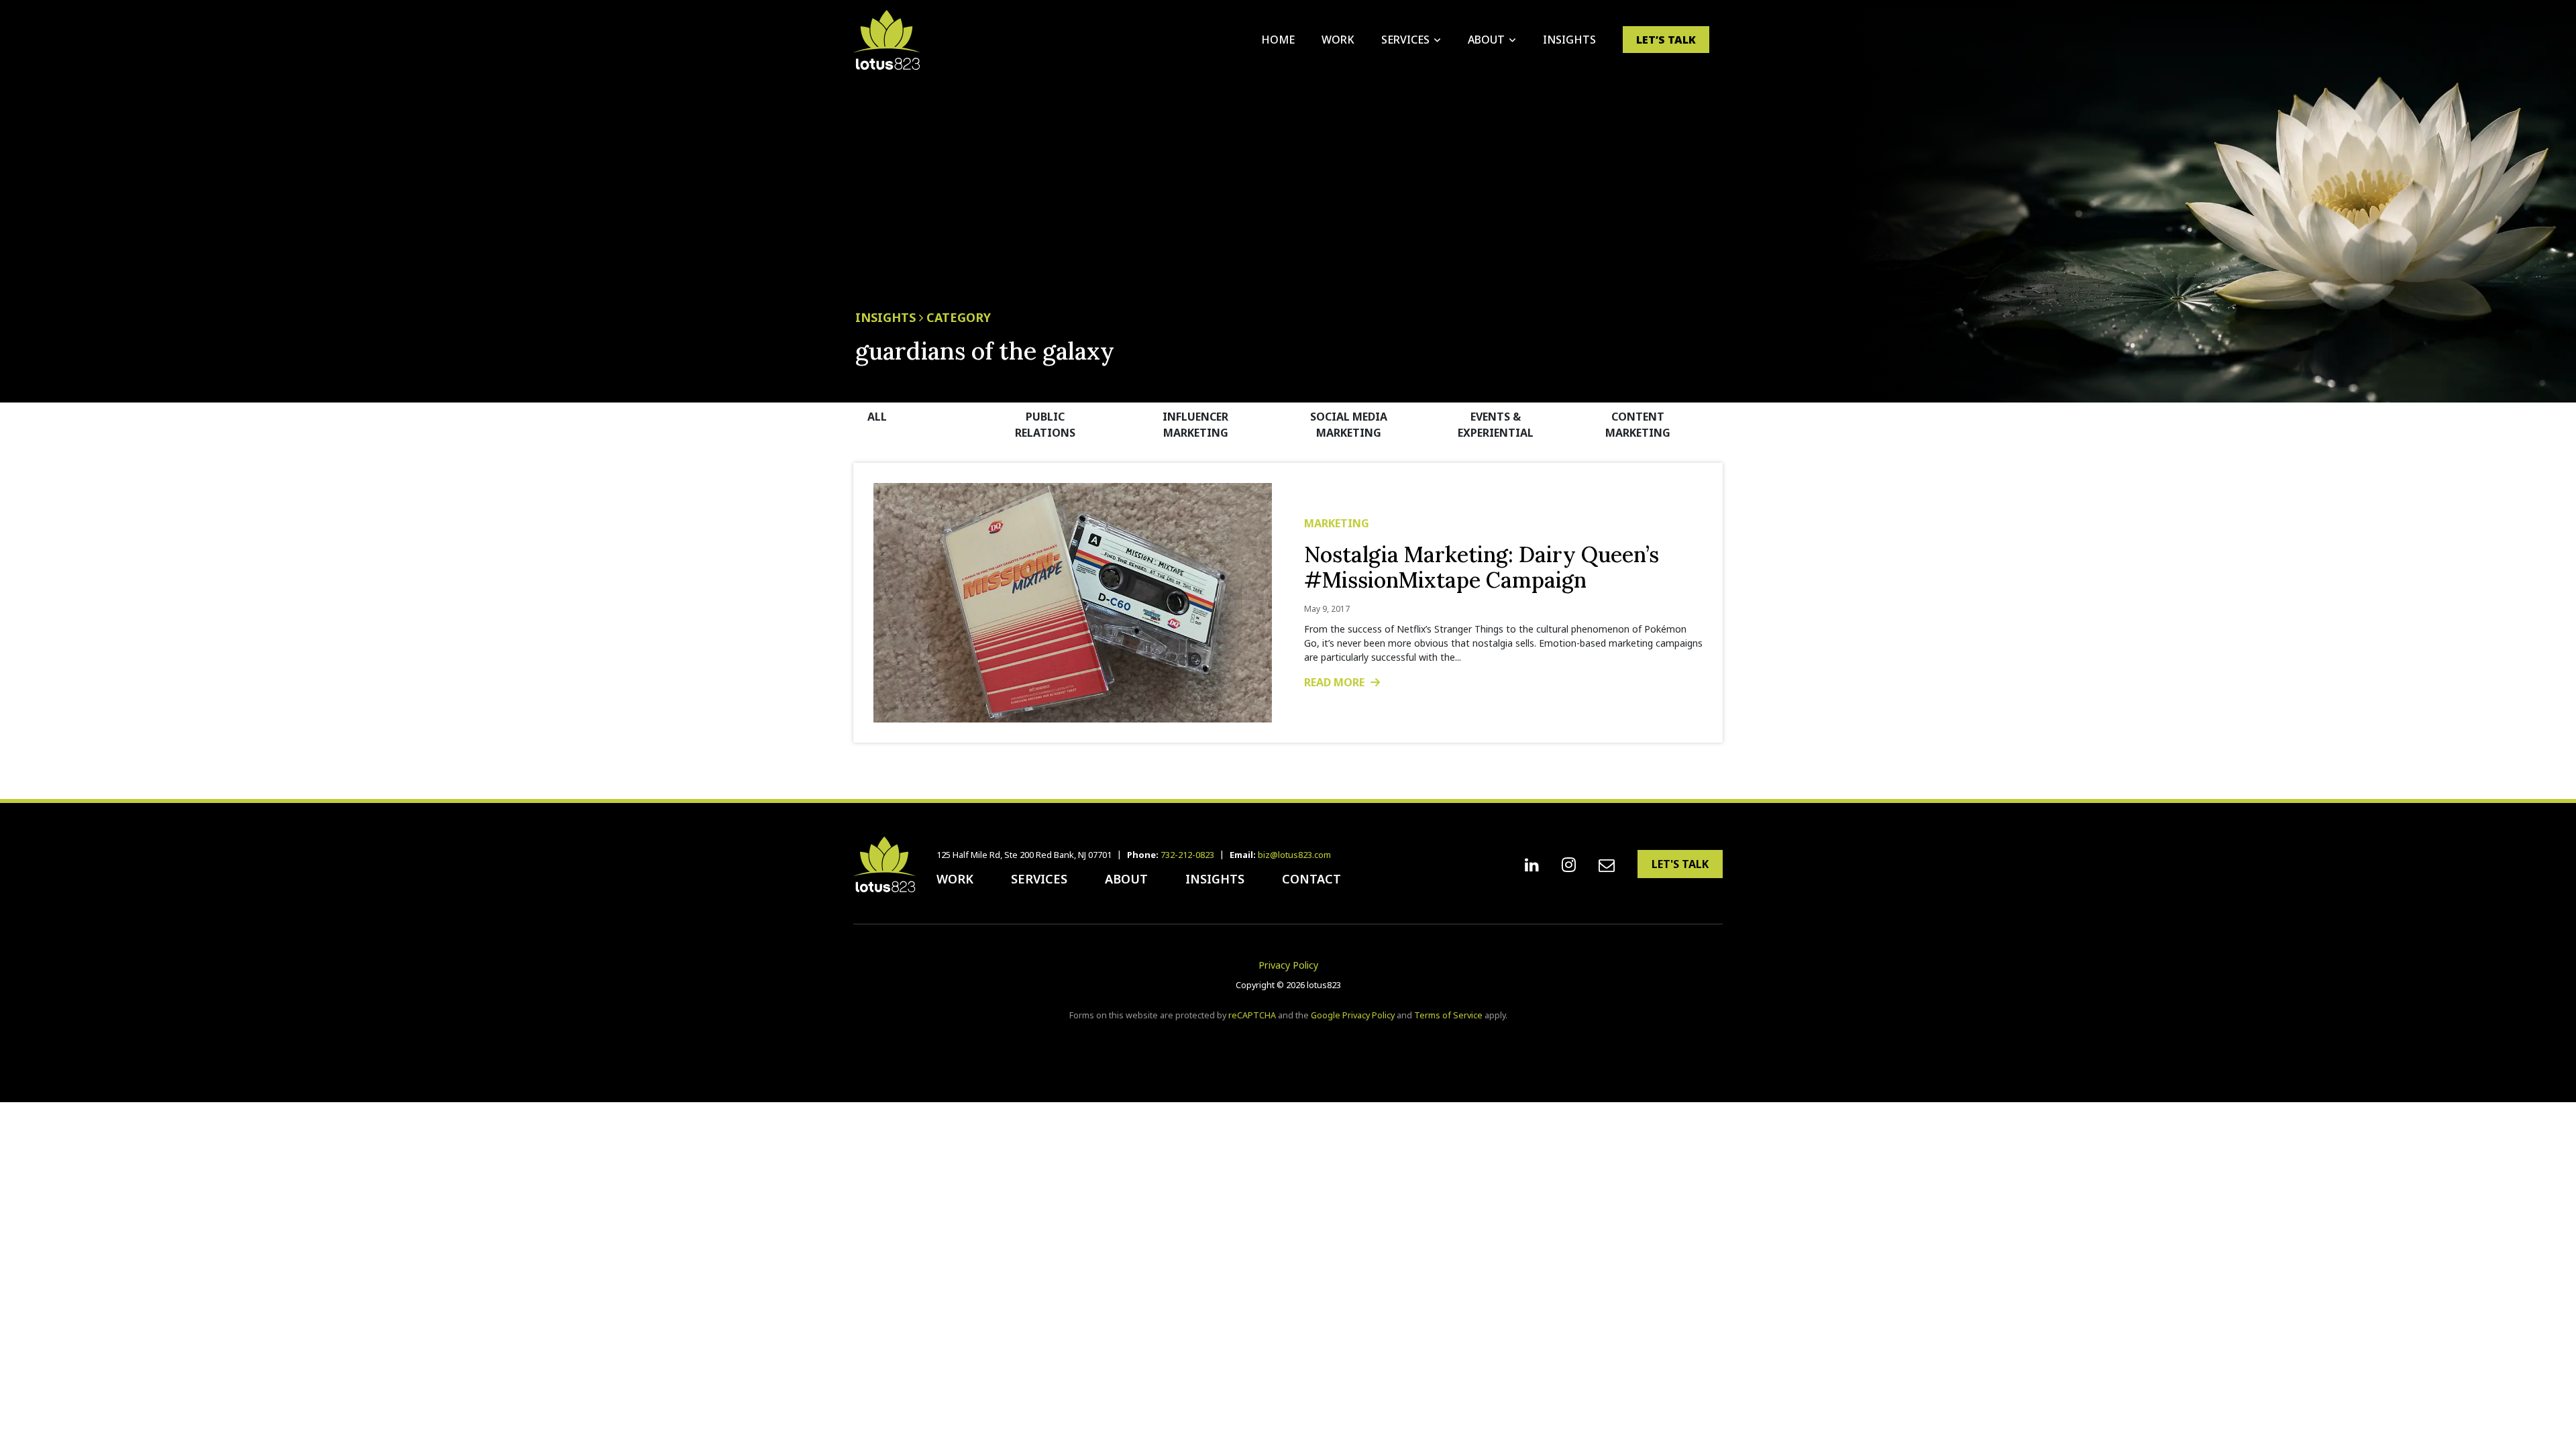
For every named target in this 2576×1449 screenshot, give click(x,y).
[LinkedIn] (1532, 865)
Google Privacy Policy (1353, 1015)
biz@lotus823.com (1294, 855)
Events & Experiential (1496, 425)
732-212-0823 (1187, 855)
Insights (1569, 40)
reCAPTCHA (1252, 1015)
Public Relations (1045, 425)
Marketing (1337, 523)
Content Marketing (1638, 425)
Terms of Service (1448, 1015)
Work (1338, 40)
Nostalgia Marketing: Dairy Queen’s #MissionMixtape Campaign (1482, 567)
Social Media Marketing (1349, 425)
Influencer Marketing (1195, 425)
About (1486, 40)
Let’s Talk (1666, 40)
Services (1405, 40)
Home (1278, 40)
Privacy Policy (1288, 965)
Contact (1311, 879)
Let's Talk (1680, 864)
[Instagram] (1569, 865)
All (877, 417)
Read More (1336, 682)
